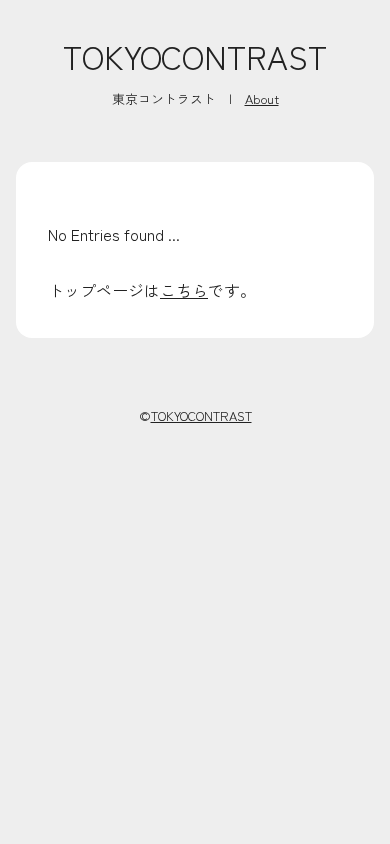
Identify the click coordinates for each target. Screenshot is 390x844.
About (262, 98)
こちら (184, 290)
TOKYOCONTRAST (195, 56)
